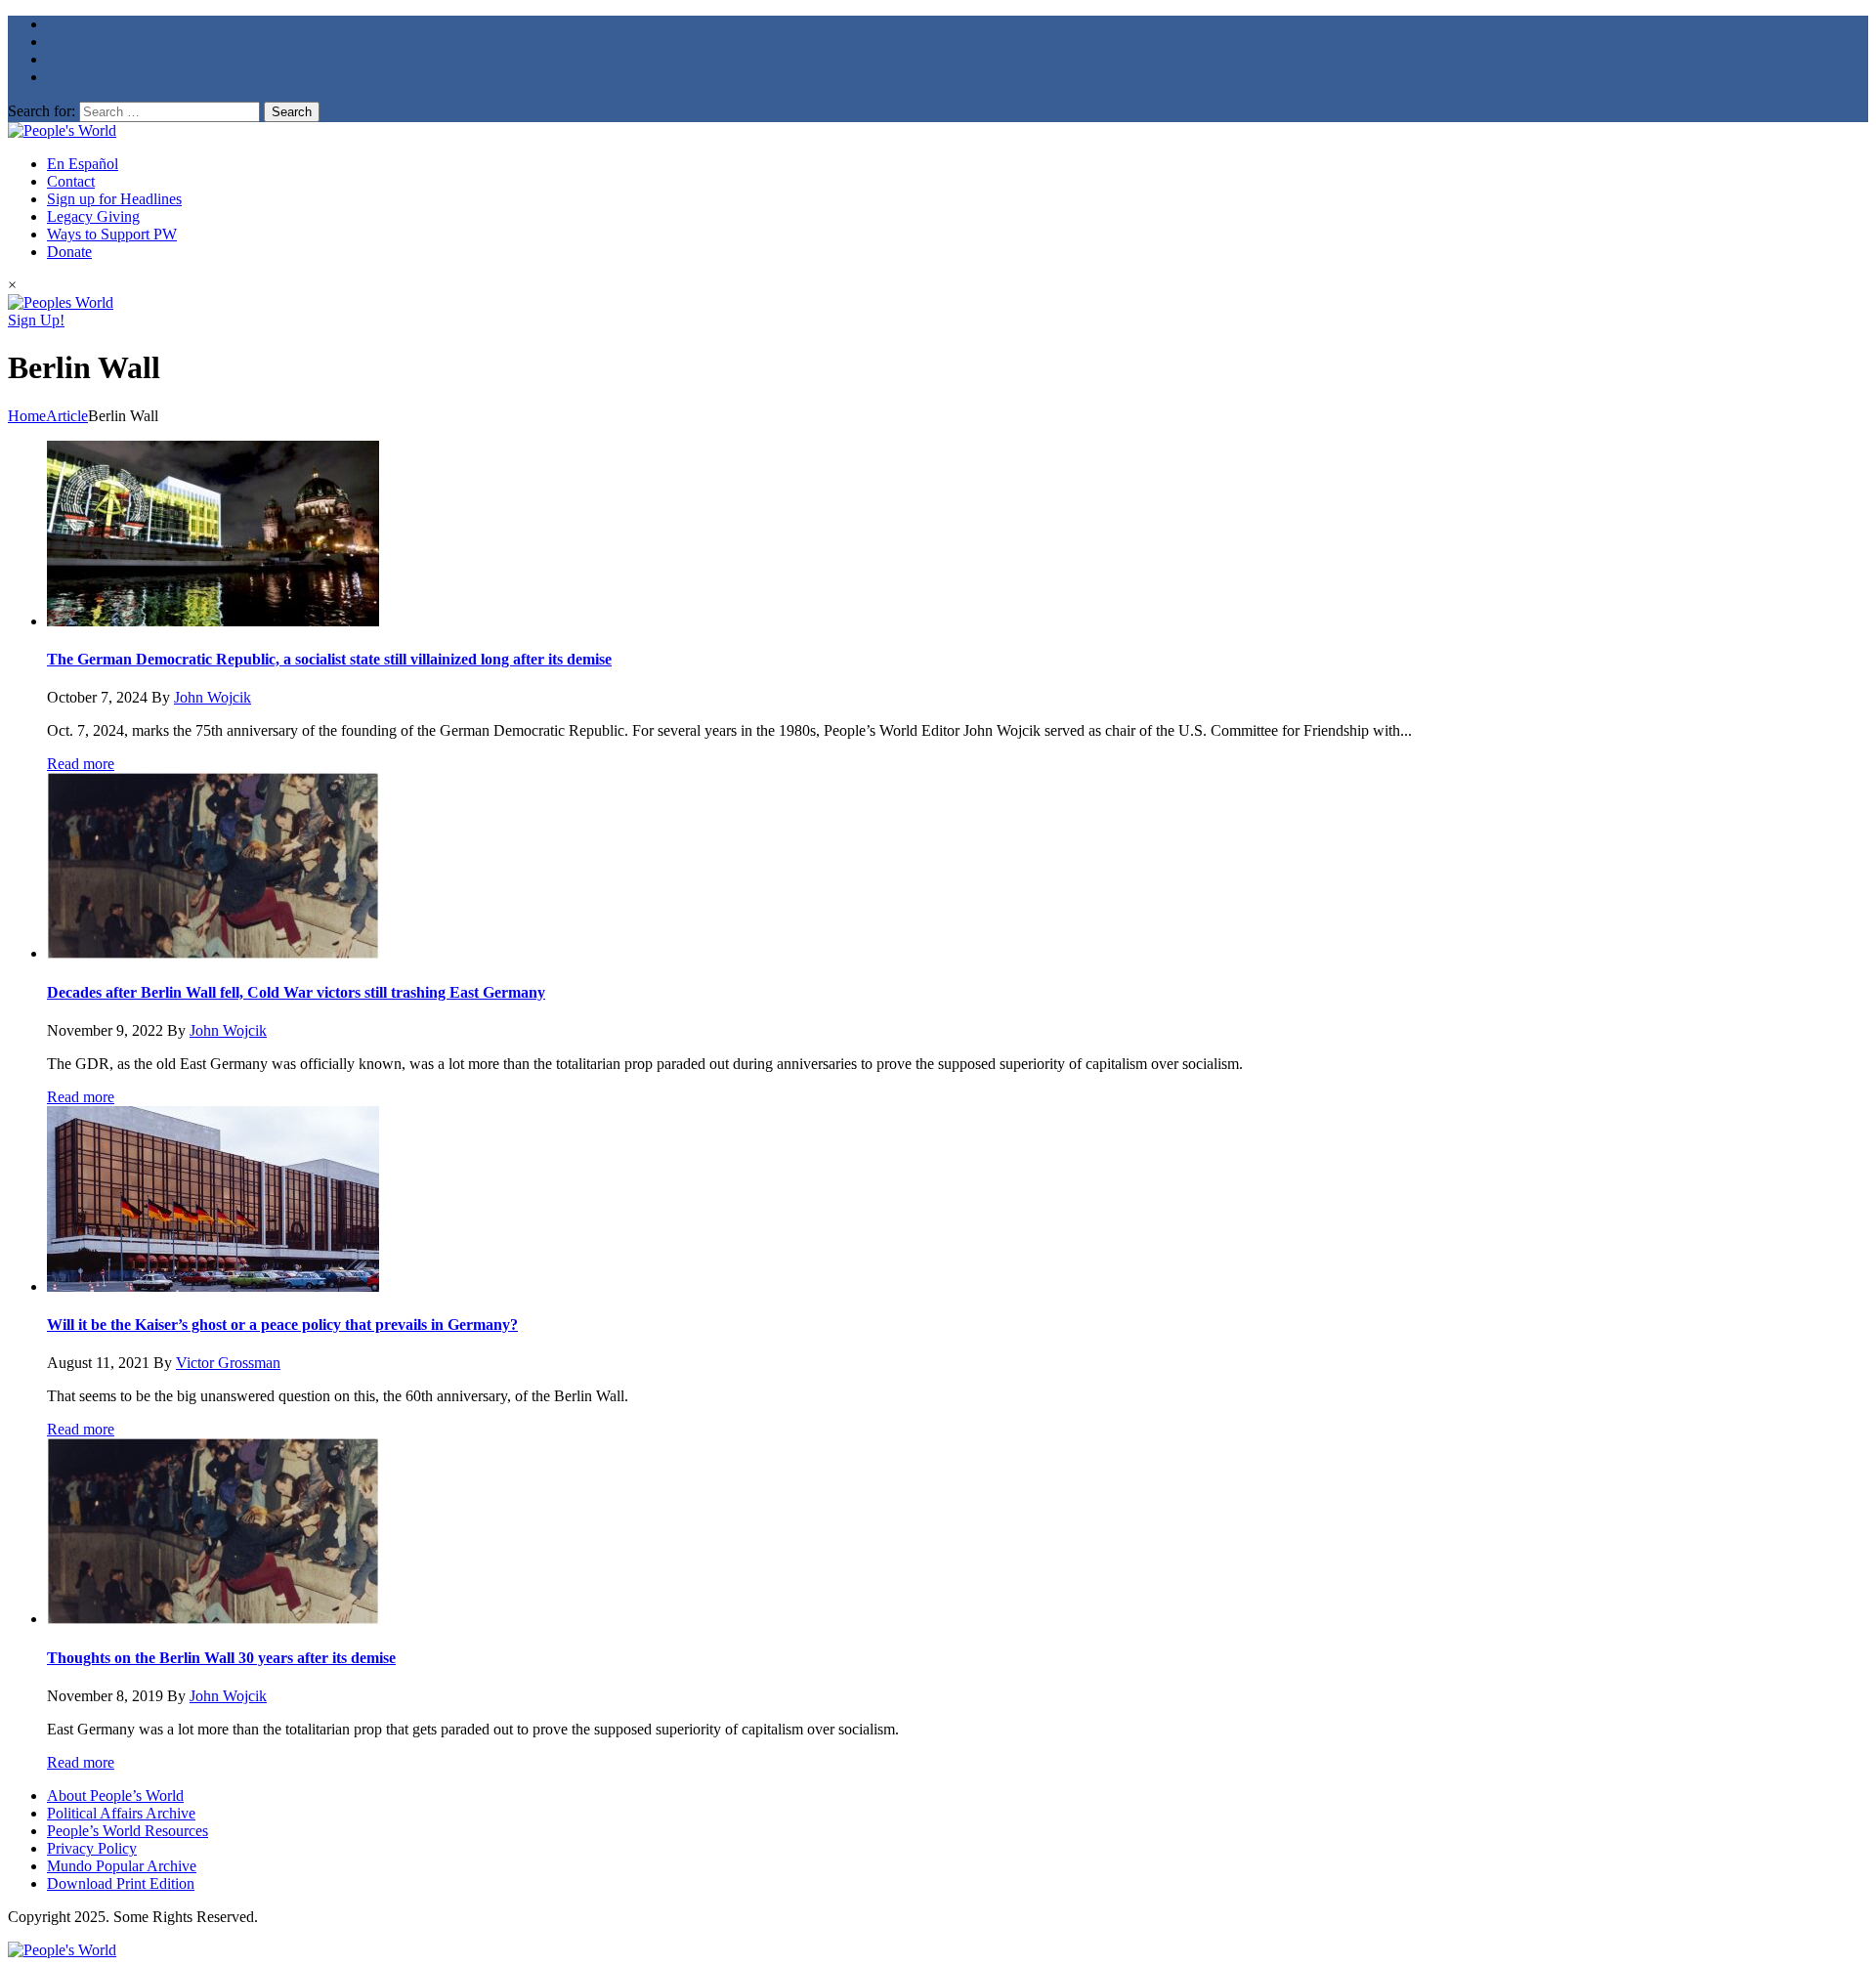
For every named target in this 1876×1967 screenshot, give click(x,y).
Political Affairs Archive (121, 1813)
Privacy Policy (92, 1848)
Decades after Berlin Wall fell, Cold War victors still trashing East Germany (296, 992)
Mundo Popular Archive (122, 1866)
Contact (71, 181)
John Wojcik (213, 697)
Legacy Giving (93, 216)
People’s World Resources (128, 1831)
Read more (81, 764)
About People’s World (115, 1796)
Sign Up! (36, 320)
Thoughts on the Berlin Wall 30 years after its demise (221, 1658)
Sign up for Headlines (114, 199)
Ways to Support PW (112, 234)
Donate (69, 252)
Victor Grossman (228, 1363)
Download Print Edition (121, 1883)
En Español (83, 164)
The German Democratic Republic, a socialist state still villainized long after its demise (329, 659)
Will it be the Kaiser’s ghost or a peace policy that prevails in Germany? (282, 1325)
